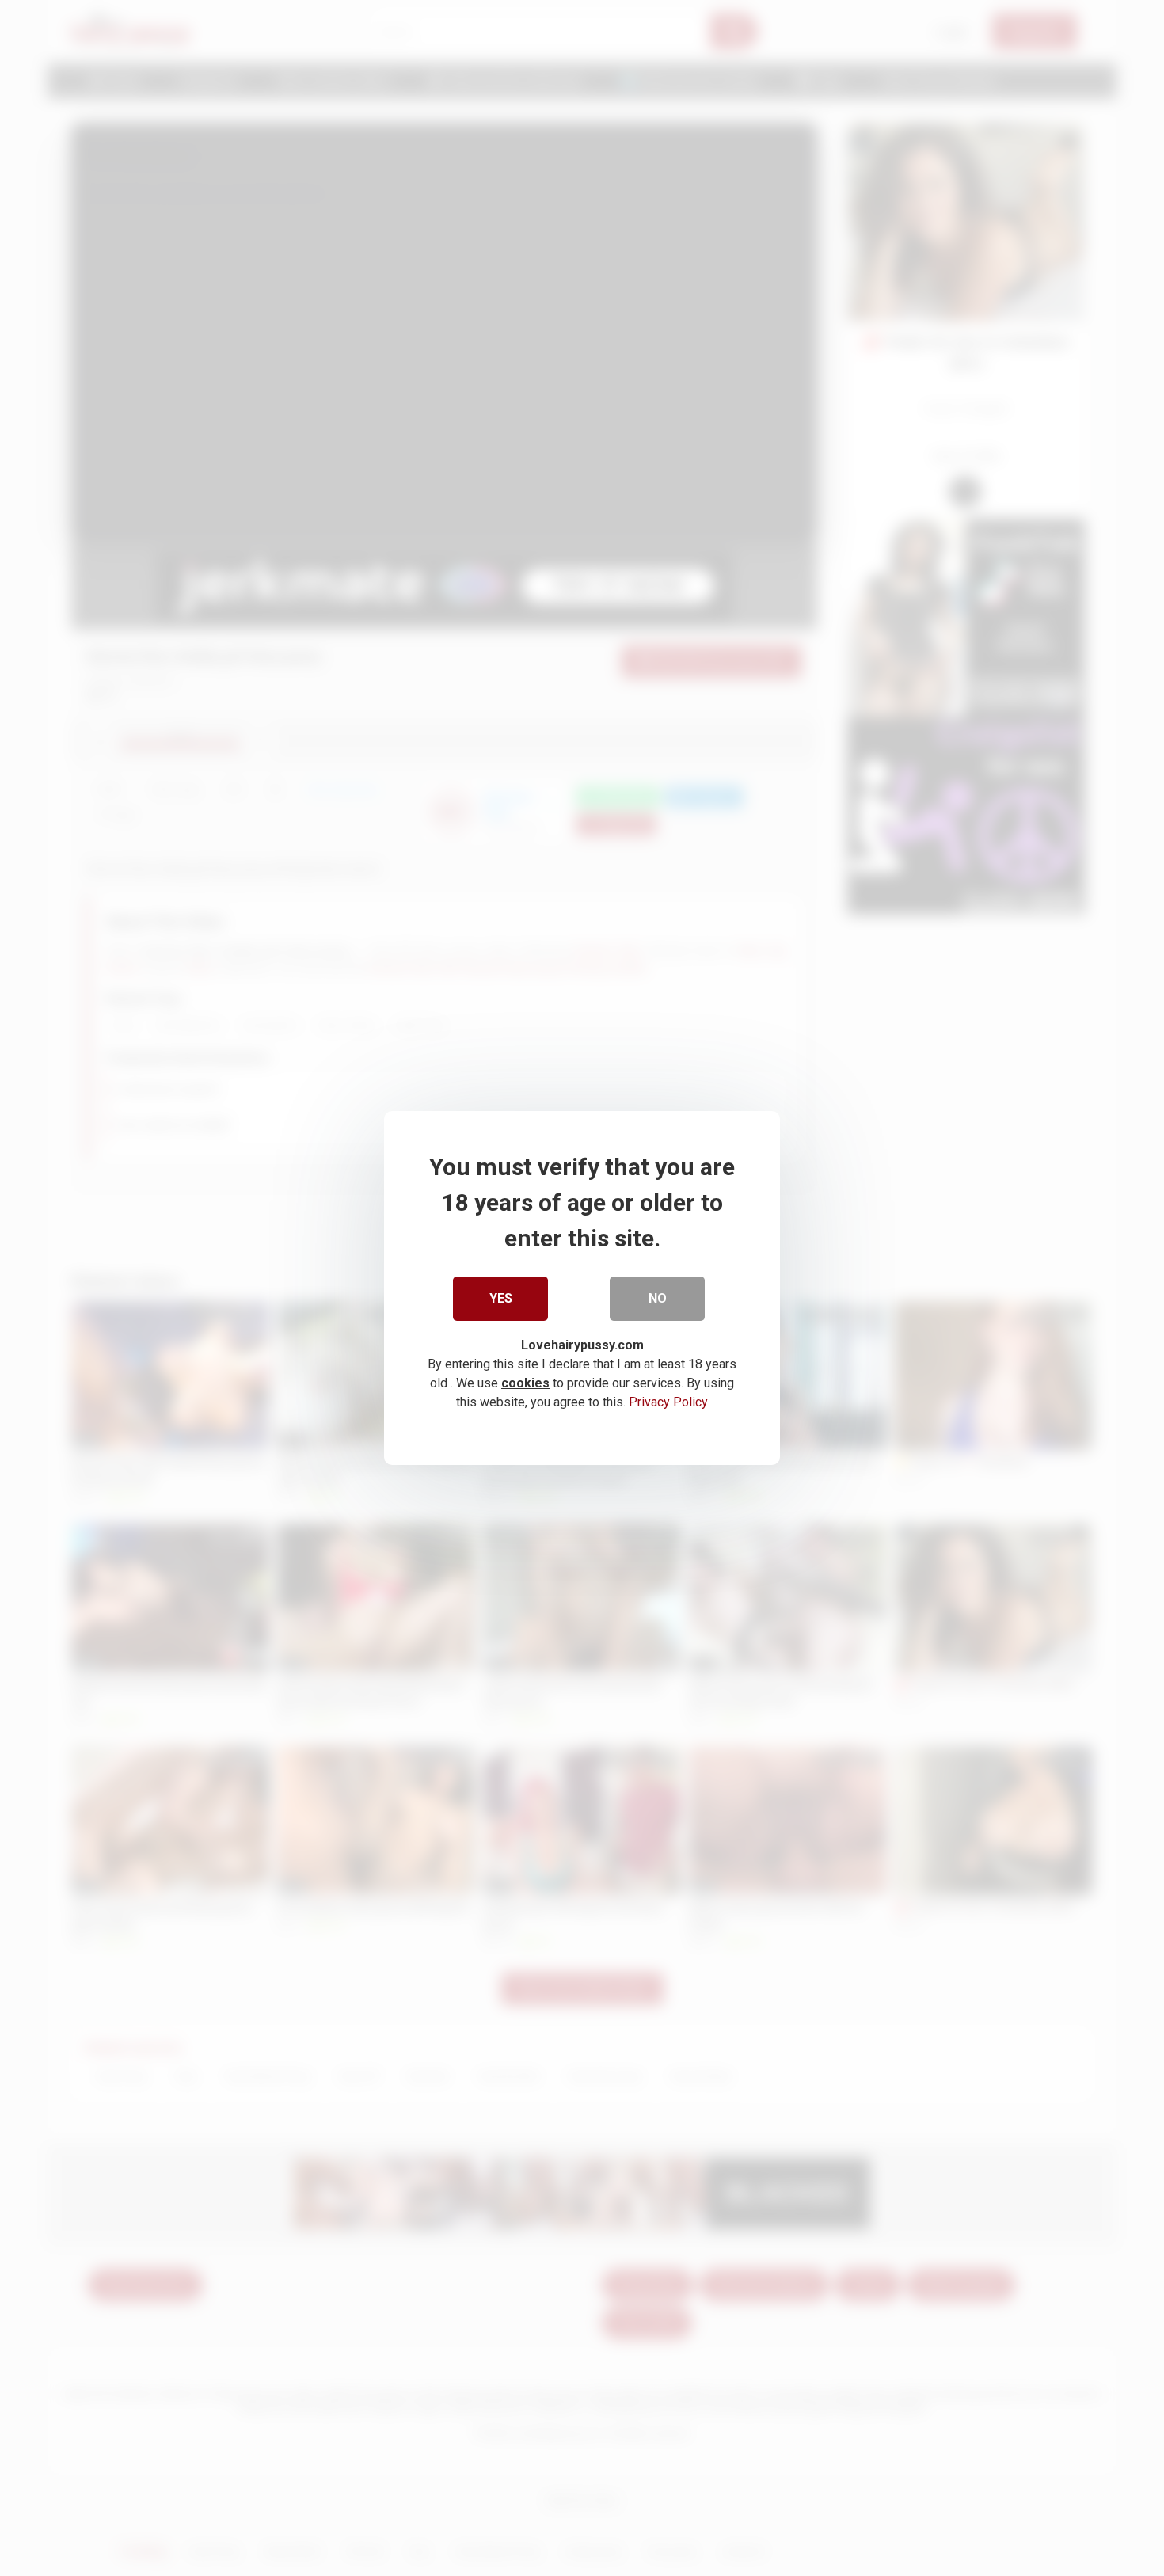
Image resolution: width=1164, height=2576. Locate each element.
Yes (501, 1298)
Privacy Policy (668, 1402)
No (658, 1298)
